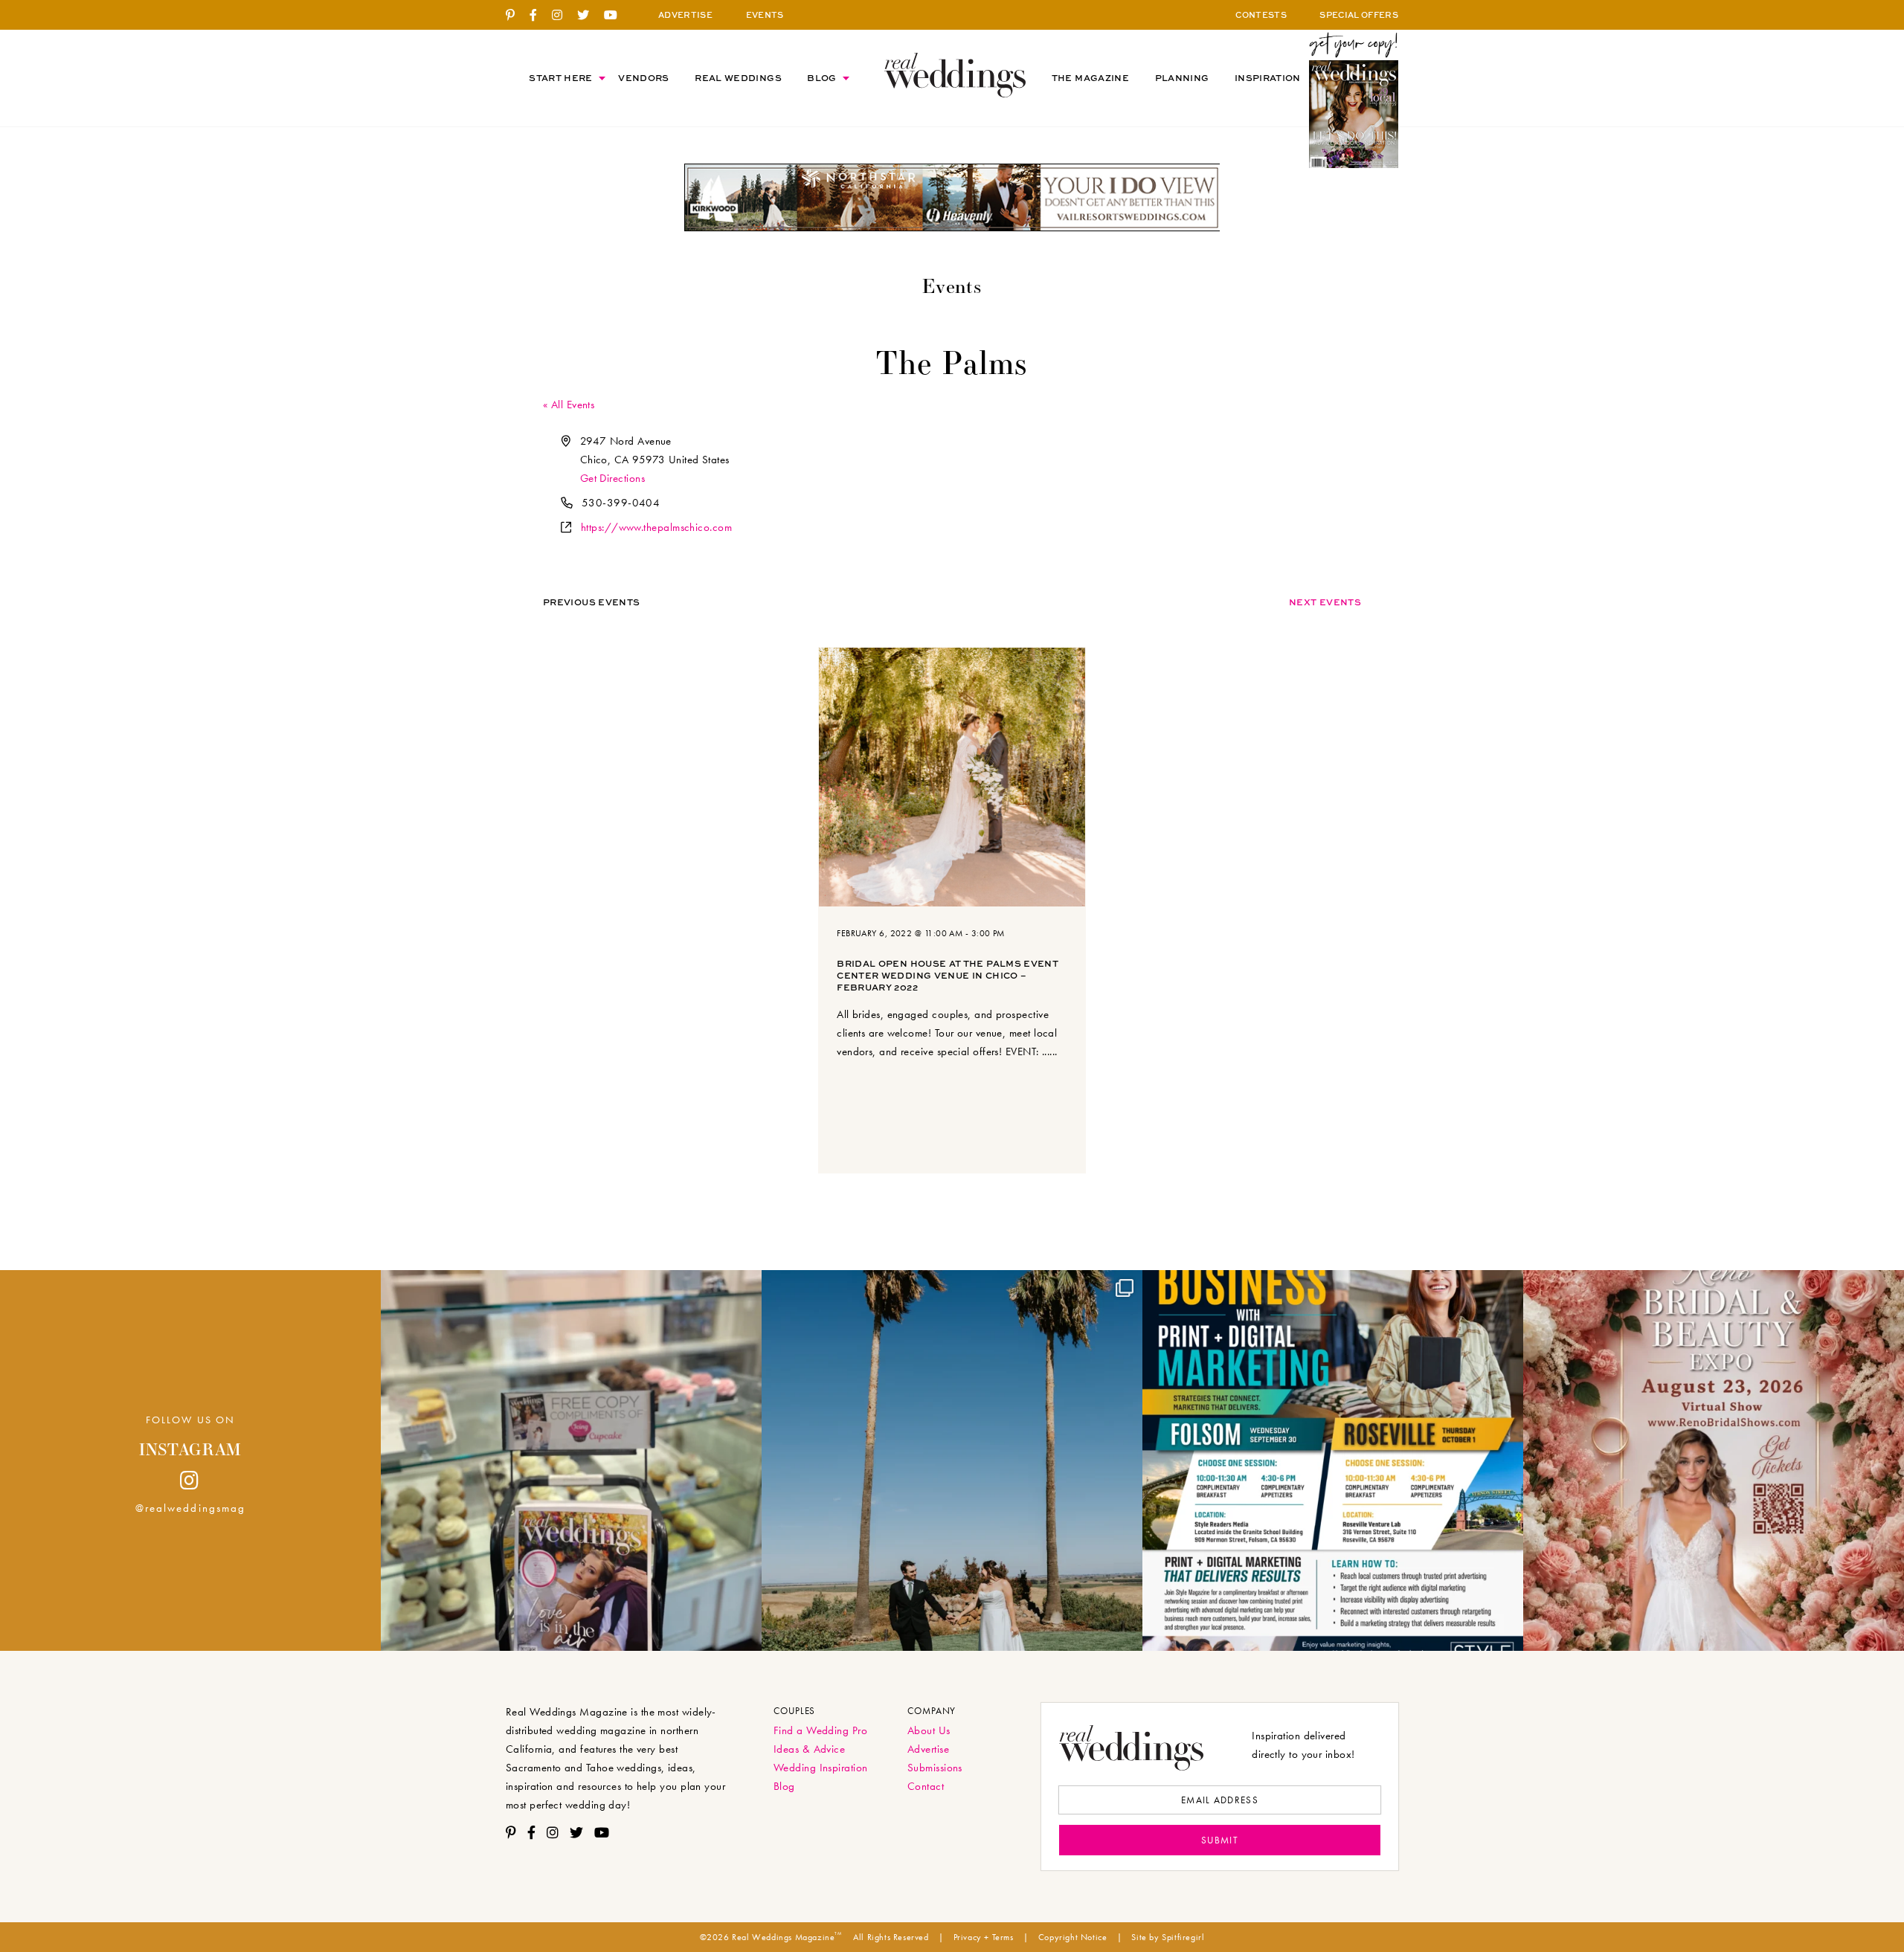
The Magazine (1090, 78)
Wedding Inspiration (821, 1768)
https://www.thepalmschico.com (656, 527)
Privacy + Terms (984, 1937)
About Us (929, 1730)
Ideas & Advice (809, 1749)
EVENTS (765, 15)
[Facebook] (539, 16)
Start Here (561, 78)
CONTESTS (1261, 15)
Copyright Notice (1073, 1937)
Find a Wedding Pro (820, 1730)
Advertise (928, 1749)
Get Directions (612, 478)
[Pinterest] (516, 16)
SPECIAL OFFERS (1359, 15)
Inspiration (1268, 78)
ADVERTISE (685, 15)
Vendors (644, 78)
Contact (926, 1786)
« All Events (569, 405)
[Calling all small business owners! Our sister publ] (1333, 1460)
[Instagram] (563, 16)
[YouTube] (616, 16)
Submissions (935, 1768)
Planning (1182, 78)
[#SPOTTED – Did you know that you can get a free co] (571, 1460)
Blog (821, 78)
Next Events (1325, 602)
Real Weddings (738, 78)
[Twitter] (589, 16)
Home (955, 75)
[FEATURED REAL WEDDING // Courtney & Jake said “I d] (952, 1460)
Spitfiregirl (1183, 1937)
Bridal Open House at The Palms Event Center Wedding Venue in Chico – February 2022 (948, 975)
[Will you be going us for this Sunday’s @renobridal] (1714, 1460)
